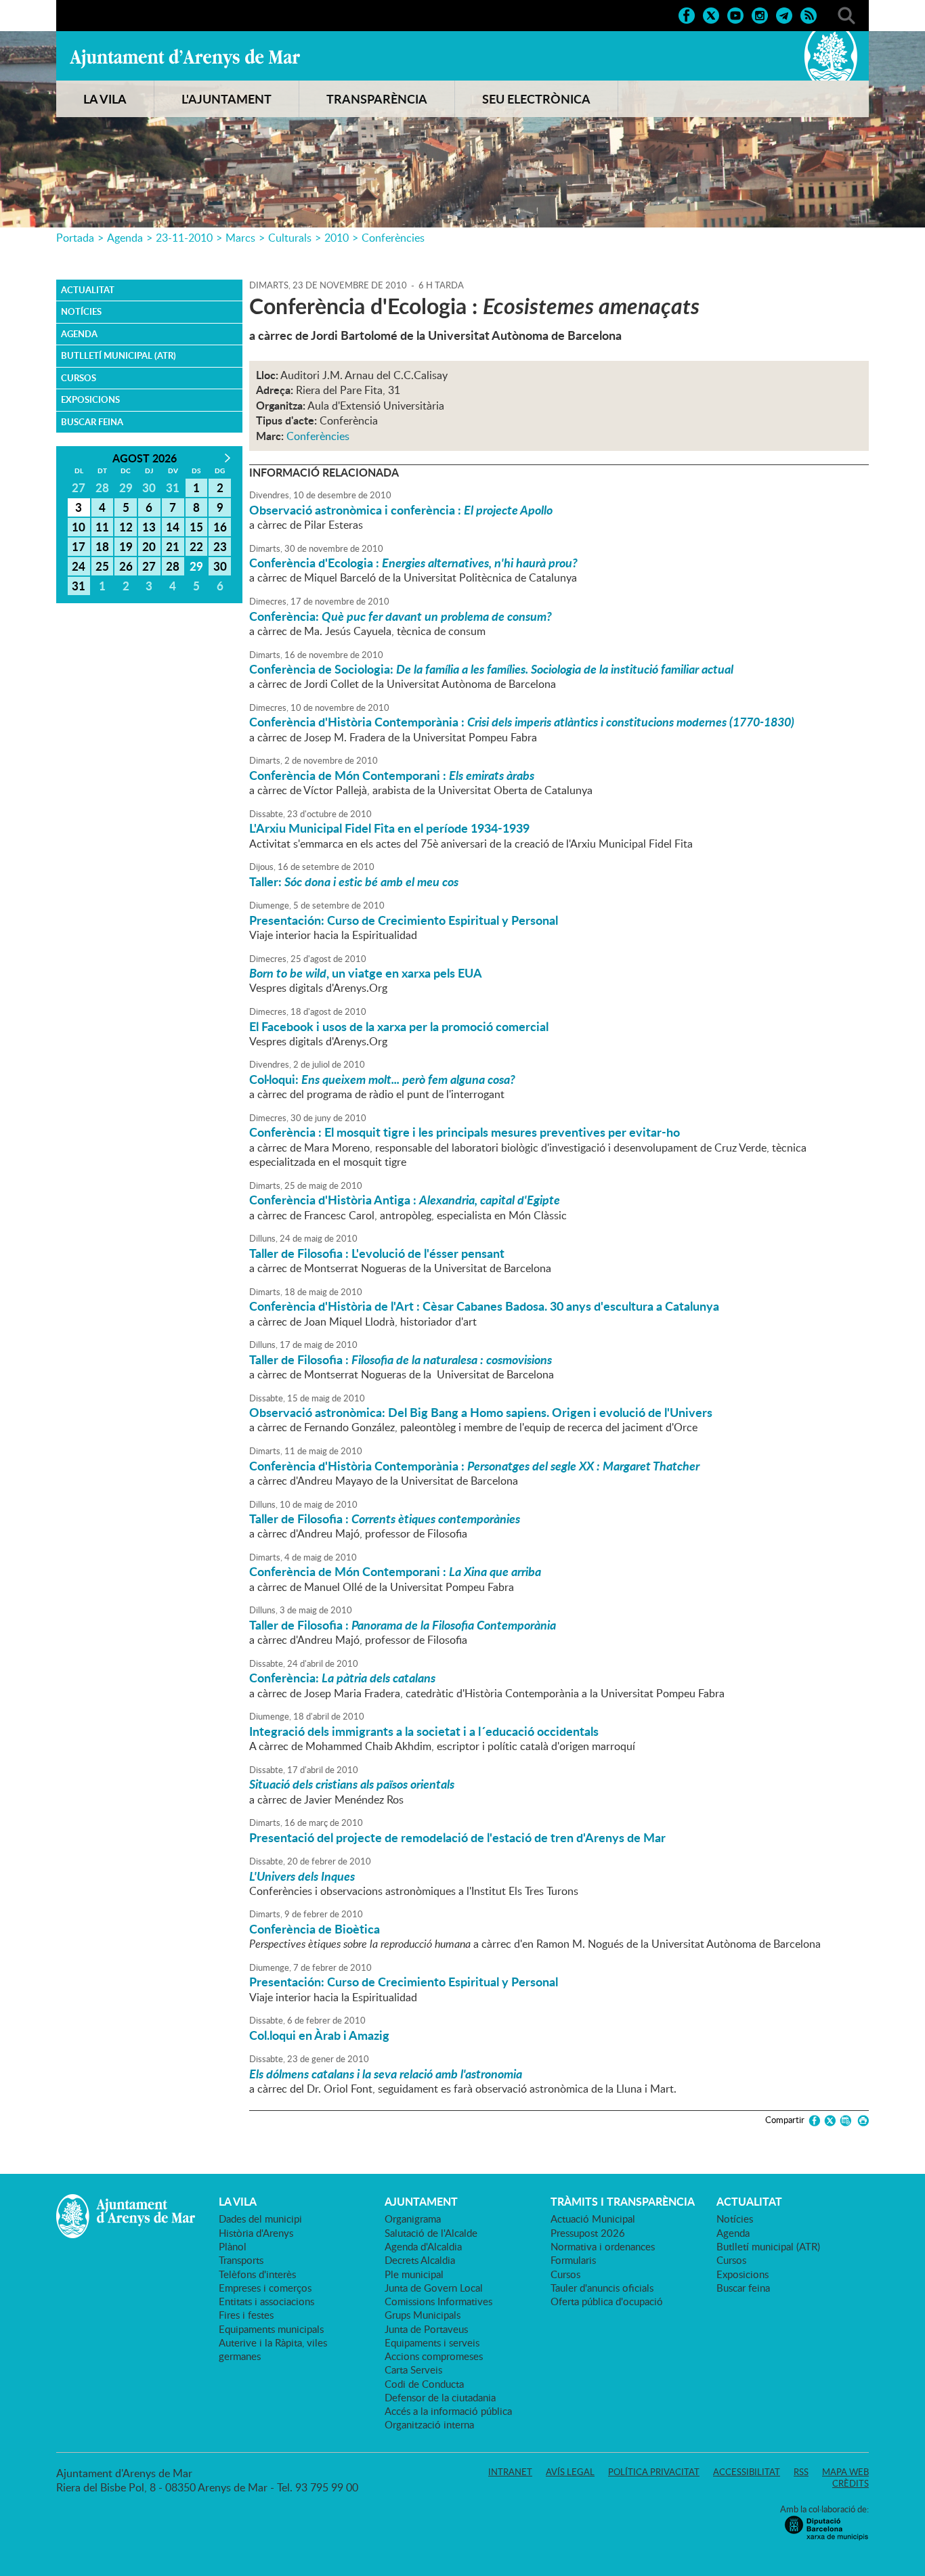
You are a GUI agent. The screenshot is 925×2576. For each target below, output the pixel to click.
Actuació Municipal (593, 2219)
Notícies (81, 311)
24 (79, 566)
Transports (241, 2260)
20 (149, 546)
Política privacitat (654, 2472)
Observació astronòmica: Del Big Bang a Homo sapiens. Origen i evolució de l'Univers (481, 1412)
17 (79, 546)
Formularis (573, 2260)
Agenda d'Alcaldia (423, 2246)
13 (149, 527)
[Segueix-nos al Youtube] (735, 14)
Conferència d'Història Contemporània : (522, 722)
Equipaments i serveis (432, 2342)
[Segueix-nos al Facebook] (687, 14)
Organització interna (429, 2424)
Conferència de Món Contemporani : (392, 775)
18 (102, 546)
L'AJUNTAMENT (227, 99)
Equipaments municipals (271, 2329)
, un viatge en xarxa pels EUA (366, 973)
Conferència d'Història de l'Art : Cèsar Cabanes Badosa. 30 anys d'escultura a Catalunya (484, 1306)
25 (102, 566)
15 (196, 527)
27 (149, 566)
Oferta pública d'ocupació (607, 2301)
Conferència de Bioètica (315, 1929)
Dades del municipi (260, 2219)
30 (220, 566)
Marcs (240, 238)
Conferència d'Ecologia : (413, 563)
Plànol (233, 2246)
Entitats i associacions (266, 2301)
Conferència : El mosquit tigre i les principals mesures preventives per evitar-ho (465, 1132)
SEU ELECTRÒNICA (536, 99)
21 (173, 546)
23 (220, 546)
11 (102, 527)
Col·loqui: (382, 1079)
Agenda (125, 238)
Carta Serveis (413, 2370)
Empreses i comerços (265, 2288)
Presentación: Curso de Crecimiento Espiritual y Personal (404, 920)
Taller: (354, 881)
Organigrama (413, 2219)
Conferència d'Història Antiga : (405, 1200)
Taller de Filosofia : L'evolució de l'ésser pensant (377, 1253)
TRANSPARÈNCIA (377, 99)
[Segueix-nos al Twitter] (711, 14)
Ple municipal (414, 2274)
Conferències (393, 238)
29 (196, 566)
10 (79, 527)
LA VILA (105, 99)
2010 (337, 238)
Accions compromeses (434, 2356)
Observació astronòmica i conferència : (401, 510)
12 (126, 527)
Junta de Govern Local (434, 2288)
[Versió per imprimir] (861, 2121)
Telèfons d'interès (257, 2274)
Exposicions (90, 399)
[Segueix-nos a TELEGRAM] (784, 14)
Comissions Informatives (438, 2301)
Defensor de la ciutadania (440, 2397)
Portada (75, 238)
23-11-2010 (184, 238)
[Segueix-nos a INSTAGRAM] (760, 14)
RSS (801, 2472)
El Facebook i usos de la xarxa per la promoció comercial (399, 1026)
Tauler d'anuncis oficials (602, 2288)
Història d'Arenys (256, 2233)
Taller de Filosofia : (401, 1359)
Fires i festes (246, 2315)
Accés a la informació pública (448, 2411)
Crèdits (851, 2483)
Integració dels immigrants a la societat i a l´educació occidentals (424, 1731)
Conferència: (401, 616)
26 (126, 566)
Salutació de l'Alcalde (431, 2233)
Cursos (79, 378)
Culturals (290, 238)
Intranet (510, 2472)
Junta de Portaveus (426, 2329)
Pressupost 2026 (588, 2233)
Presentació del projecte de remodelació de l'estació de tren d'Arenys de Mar (457, 1837)
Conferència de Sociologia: (491, 669)
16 (220, 527)
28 (173, 566)
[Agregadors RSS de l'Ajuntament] (809, 14)
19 (126, 546)
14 (173, 527)
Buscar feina (92, 422)
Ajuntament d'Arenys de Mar (185, 58)
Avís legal (570, 2472)
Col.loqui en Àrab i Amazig (319, 2035)
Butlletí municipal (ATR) (119, 355)
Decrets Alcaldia (420, 2260)
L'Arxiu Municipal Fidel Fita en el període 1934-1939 (389, 828)
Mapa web (845, 2472)
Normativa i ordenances (603, 2246)
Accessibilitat (747, 2472)
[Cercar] (846, 14)
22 (196, 546)
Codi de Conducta (424, 2384)
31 (79, 586)
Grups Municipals (423, 2315)
